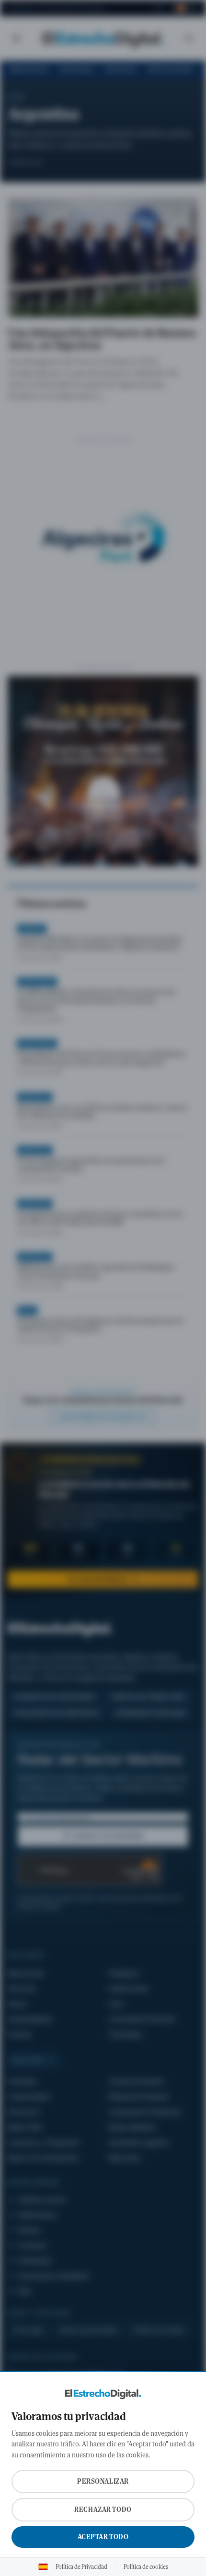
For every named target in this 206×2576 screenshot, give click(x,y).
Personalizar (103, 2481)
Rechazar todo (103, 2510)
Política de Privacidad (81, 2567)
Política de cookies (146, 2567)
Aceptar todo (103, 2537)
